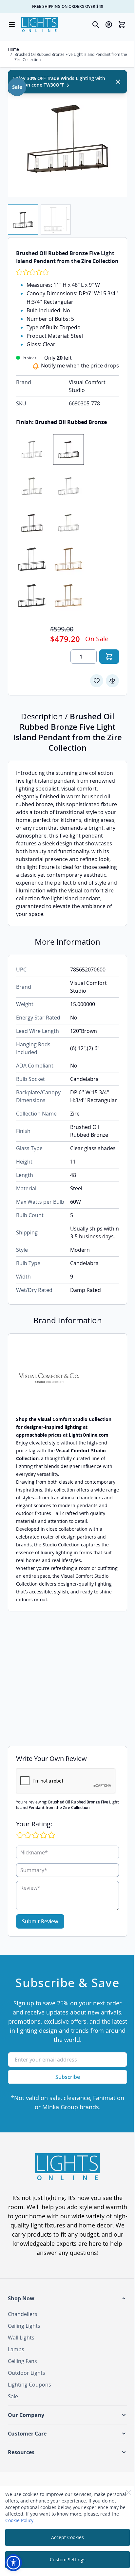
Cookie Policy (19, 2520)
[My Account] (109, 24)
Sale (13, 2396)
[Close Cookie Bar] (128, 2492)
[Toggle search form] (96, 24)
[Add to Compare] (112, 681)
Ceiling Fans (22, 2361)
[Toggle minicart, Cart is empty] (122, 24)
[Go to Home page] (39, 24)
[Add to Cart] (109, 657)
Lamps (16, 2349)
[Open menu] (12, 24)
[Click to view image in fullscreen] (67, 137)
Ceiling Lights (24, 2326)
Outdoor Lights (27, 2373)
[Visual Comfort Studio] (67, 1378)
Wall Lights (21, 2338)
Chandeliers (23, 2314)
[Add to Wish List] (97, 681)
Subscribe (68, 2077)
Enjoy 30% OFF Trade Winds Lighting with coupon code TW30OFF (59, 82)
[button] (67, 2298)
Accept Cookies (67, 2537)
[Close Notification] (118, 82)
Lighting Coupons (29, 2385)
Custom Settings (68, 2560)
